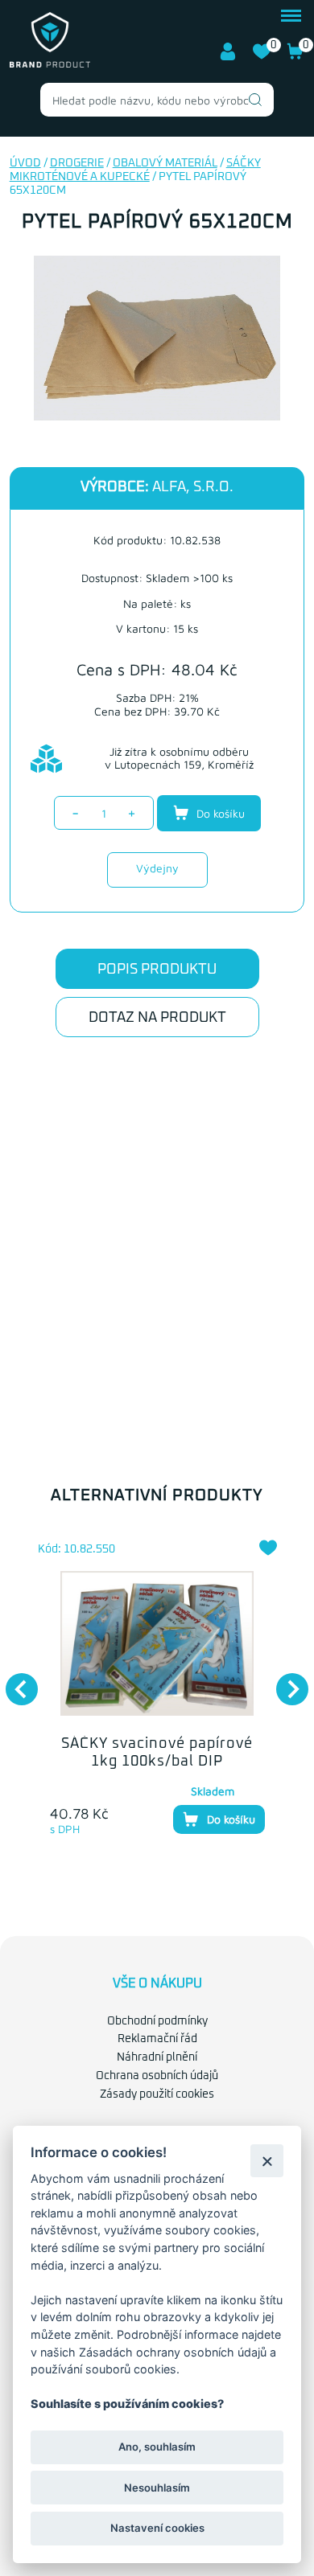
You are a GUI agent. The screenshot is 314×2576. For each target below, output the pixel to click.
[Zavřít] (267, 2161)
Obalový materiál (165, 163)
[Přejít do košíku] (295, 57)
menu (291, 14)
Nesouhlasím (157, 2488)
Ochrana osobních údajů (157, 2076)
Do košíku (219, 813)
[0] (262, 57)
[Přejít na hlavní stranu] (50, 64)
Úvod (25, 163)
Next (284, 1681)
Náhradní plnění (157, 2057)
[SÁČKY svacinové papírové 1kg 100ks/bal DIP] (157, 1643)
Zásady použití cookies (157, 2094)
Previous (14, 1681)
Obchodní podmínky (157, 2021)
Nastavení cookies (157, 2528)
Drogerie (77, 163)
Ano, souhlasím (157, 2447)
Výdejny (157, 868)
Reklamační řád (157, 2039)
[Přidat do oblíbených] (268, 1548)
